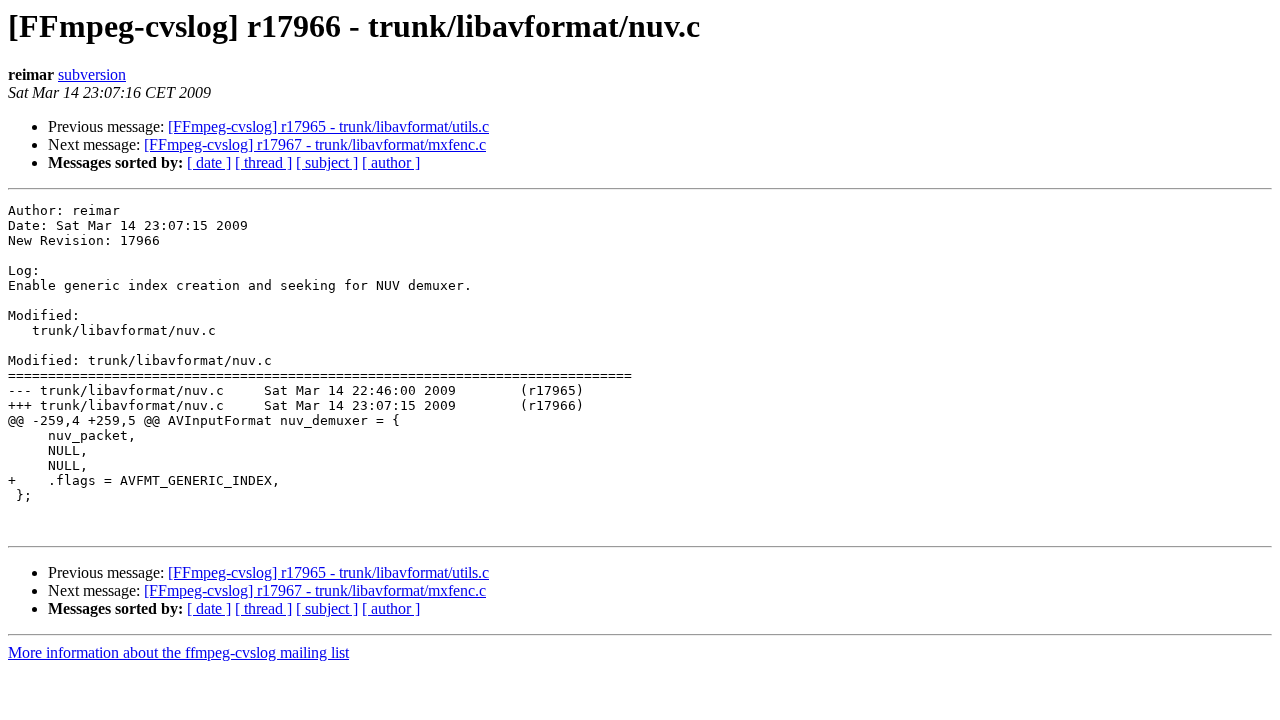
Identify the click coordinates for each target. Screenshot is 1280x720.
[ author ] (391, 162)
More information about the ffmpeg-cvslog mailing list (178, 652)
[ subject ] (327, 162)
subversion (92, 74)
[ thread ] (263, 162)
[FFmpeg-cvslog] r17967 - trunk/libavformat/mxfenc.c (315, 144)
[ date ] (209, 162)
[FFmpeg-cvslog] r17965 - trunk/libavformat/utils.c (328, 126)
